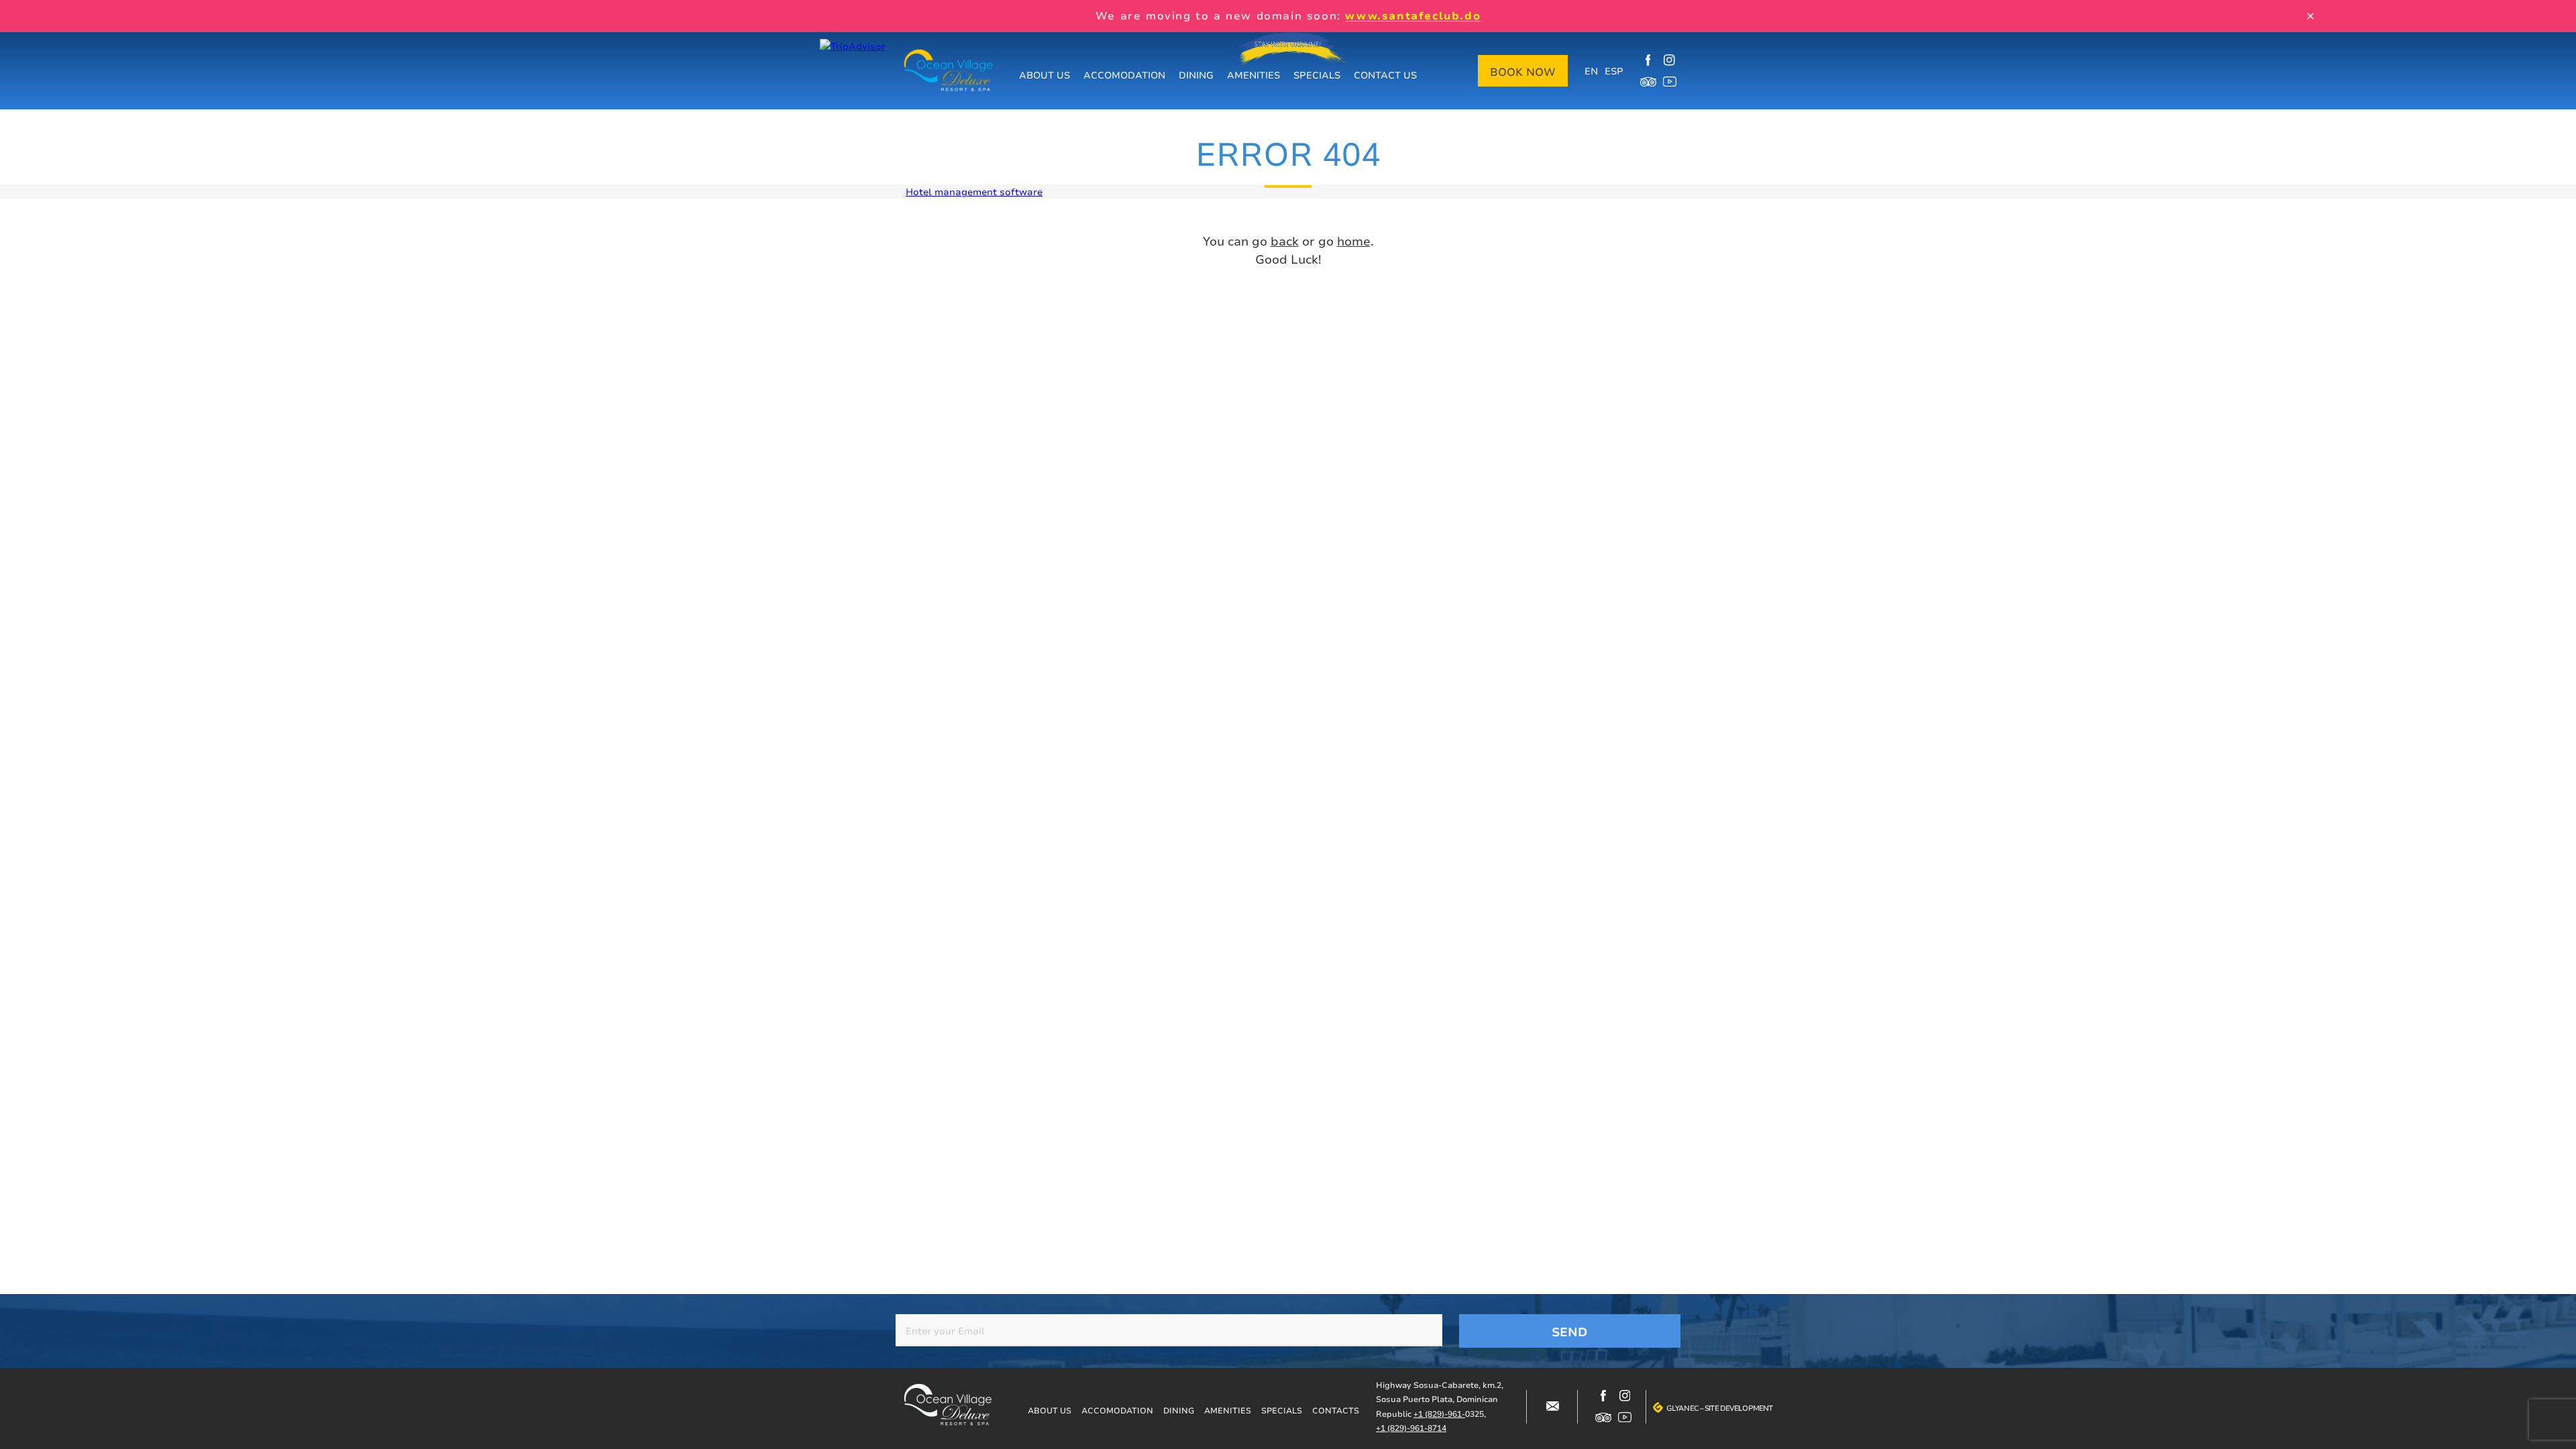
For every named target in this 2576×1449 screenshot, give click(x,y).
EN (1591, 71)
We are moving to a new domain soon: (1288, 15)
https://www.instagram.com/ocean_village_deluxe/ (1670, 60)
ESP (1614, 71)
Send (1570, 1332)
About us (1044, 75)
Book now (1523, 72)
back (1285, 241)
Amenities (1253, 75)
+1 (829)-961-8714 (1411, 1428)
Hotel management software (974, 192)
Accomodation (1124, 75)
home (1354, 241)
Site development (1738, 1408)
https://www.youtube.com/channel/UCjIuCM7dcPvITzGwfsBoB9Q (1670, 82)
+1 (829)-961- (1439, 1414)
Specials (1317, 75)
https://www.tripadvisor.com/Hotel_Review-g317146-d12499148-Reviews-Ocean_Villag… (1648, 82)
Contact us (1385, 75)
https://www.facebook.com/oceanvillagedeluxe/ (1648, 60)
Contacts (1336, 1410)
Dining (1196, 75)
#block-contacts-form (1552, 1407)
